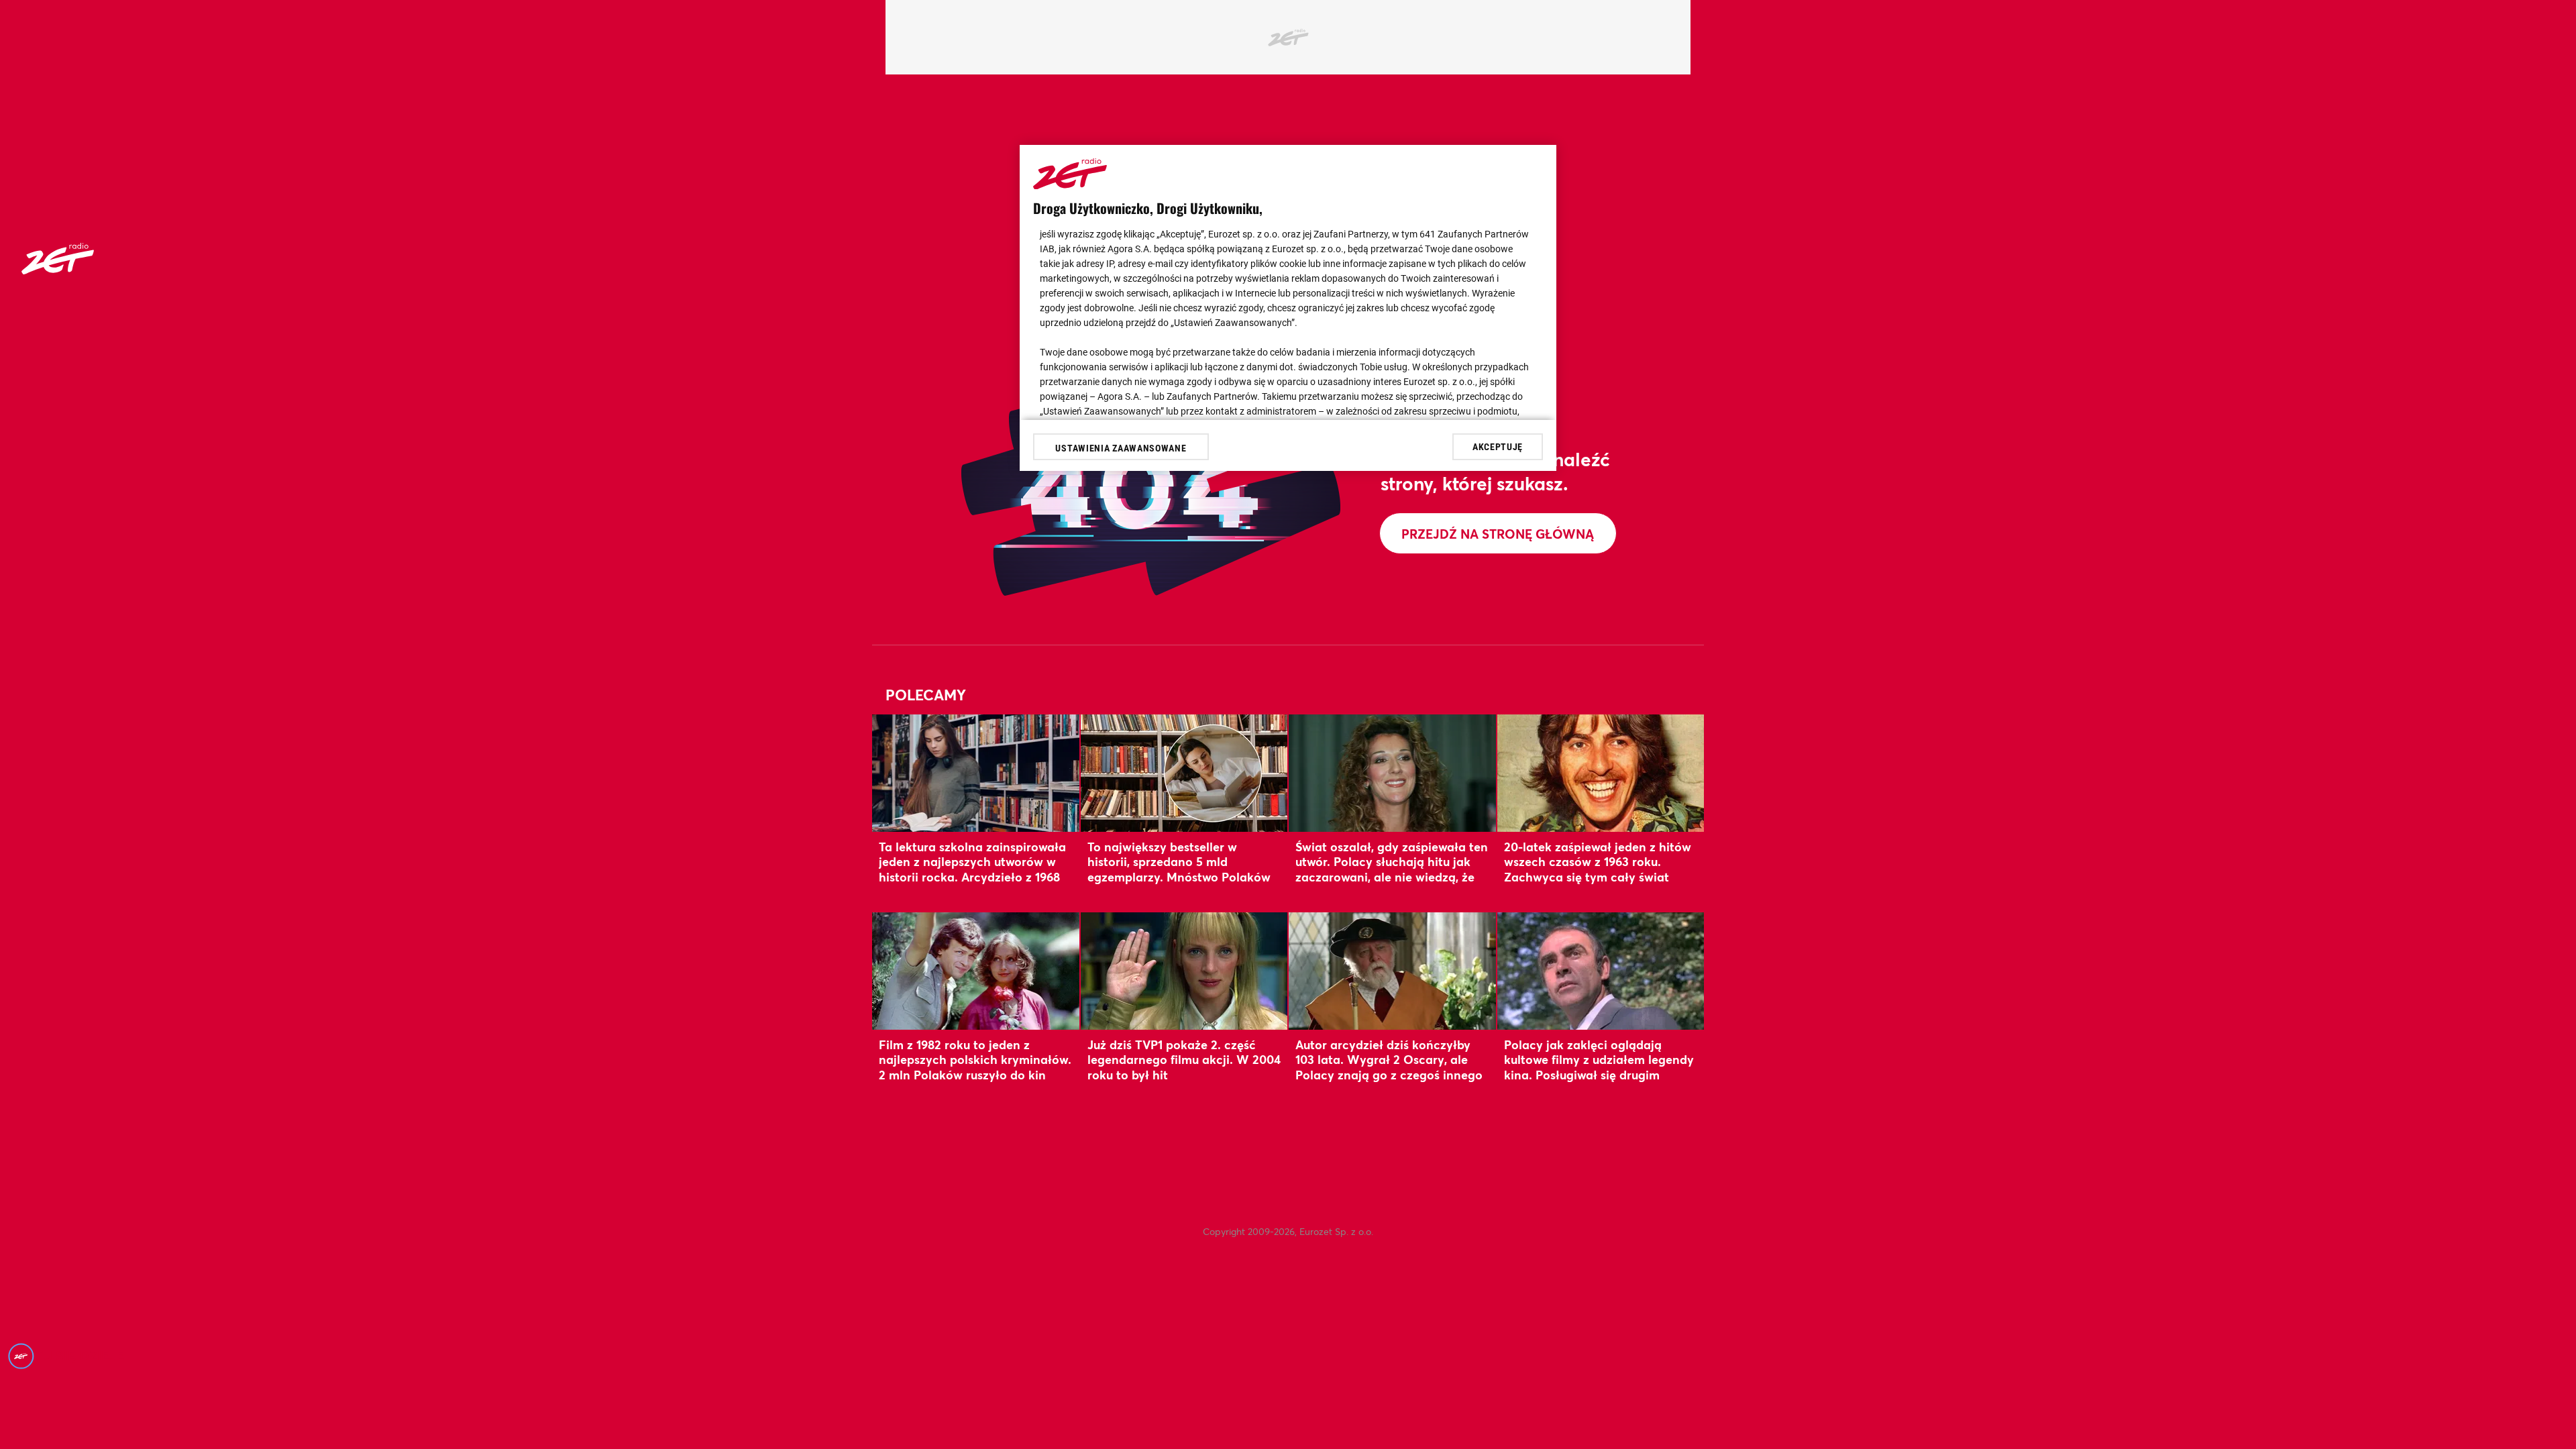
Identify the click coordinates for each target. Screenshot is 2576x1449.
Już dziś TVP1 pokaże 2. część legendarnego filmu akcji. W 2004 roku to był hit (1184, 1060)
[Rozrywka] (58, 270)
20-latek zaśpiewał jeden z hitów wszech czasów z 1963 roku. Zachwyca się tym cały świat (1598, 862)
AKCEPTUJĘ (1498, 447)
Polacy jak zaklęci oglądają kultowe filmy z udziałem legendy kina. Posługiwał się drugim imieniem (1599, 1067)
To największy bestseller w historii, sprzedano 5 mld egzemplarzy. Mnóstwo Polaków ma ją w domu (1179, 869)
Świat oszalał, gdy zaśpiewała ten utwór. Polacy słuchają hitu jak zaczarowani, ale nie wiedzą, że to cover (1392, 869)
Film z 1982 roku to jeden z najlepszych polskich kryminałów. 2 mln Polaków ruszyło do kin (975, 1060)
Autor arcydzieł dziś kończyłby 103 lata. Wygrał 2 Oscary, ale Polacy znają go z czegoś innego (1389, 1060)
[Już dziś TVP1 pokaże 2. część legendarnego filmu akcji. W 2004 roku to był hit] (1184, 971)
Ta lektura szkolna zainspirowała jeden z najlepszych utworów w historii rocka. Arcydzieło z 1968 (972, 862)
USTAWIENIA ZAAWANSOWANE (1121, 448)
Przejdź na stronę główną (1498, 534)
